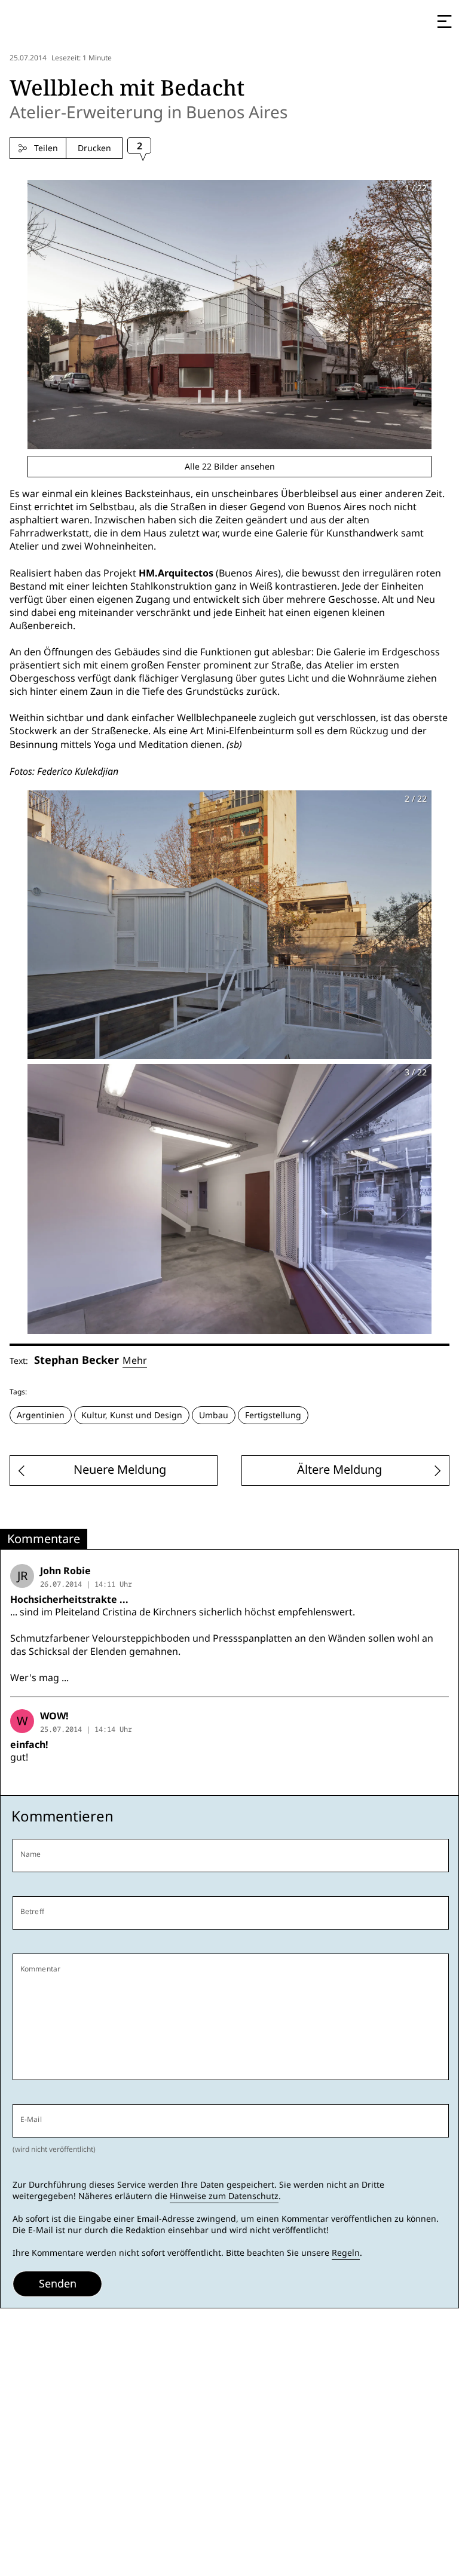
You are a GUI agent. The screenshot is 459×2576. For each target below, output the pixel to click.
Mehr (135, 1361)
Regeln (346, 2253)
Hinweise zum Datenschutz (224, 2196)
